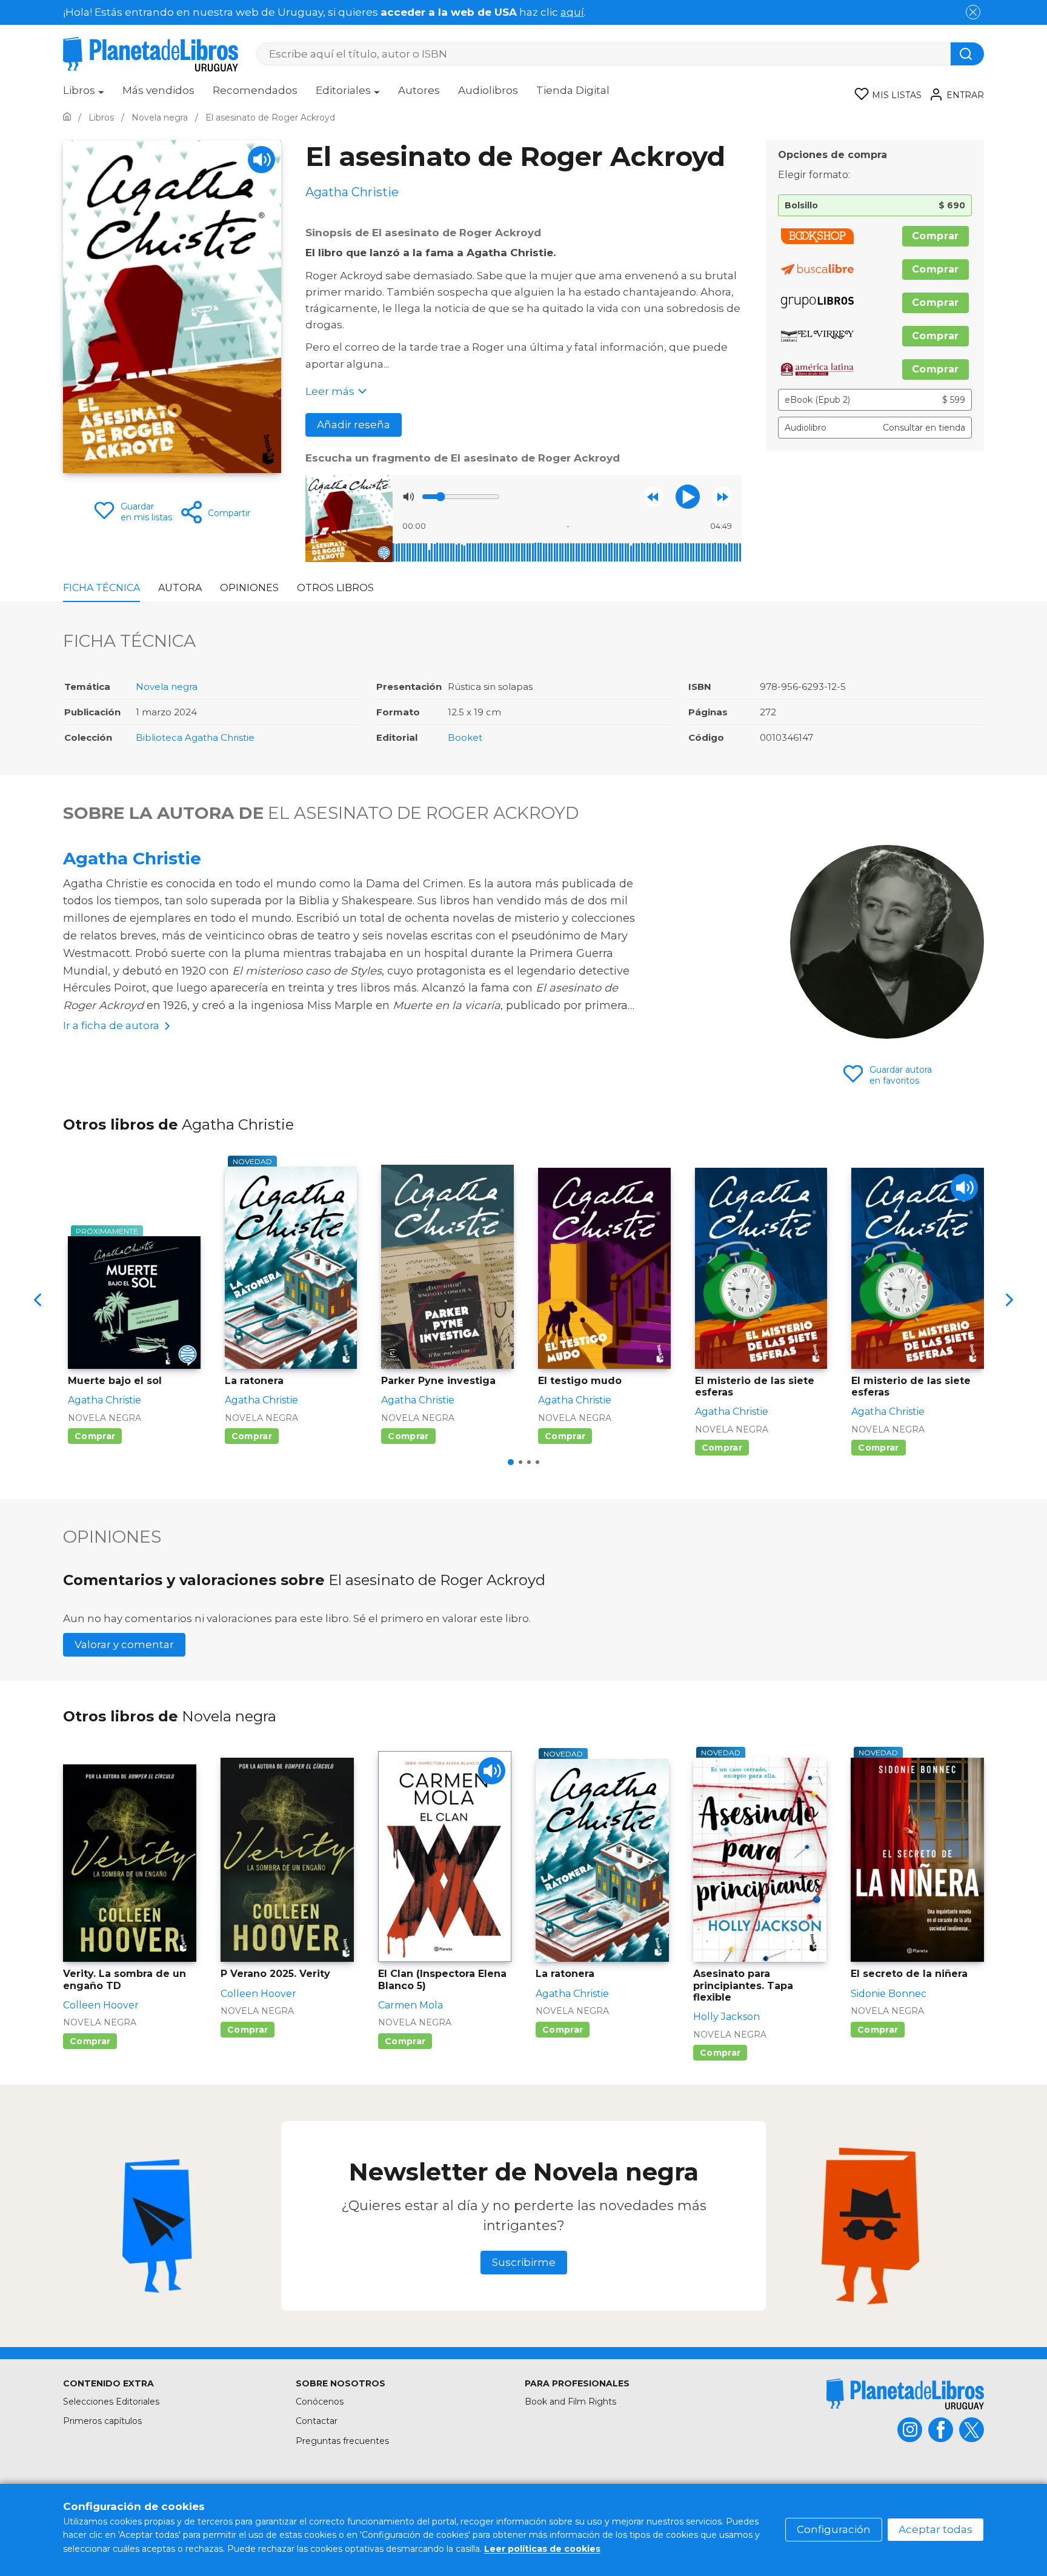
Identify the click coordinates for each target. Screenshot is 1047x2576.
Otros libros (335, 588)
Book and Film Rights (570, 2402)
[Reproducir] (688, 497)
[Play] (261, 160)
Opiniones (249, 588)
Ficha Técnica (101, 588)
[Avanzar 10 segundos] (722, 497)
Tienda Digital (573, 90)
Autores (419, 90)
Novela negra (167, 687)
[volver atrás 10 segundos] (653, 497)
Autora (180, 588)
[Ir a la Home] (67, 118)
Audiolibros (488, 90)
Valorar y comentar (124, 1644)
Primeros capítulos (102, 2421)
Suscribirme (524, 2262)
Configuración (834, 2529)
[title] (905, 2394)
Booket (465, 737)
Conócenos (320, 2402)
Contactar (317, 2421)
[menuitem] (84, 94)
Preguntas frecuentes (342, 2441)
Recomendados (255, 90)
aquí (572, 12)
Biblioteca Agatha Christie (195, 737)
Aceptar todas (936, 2529)
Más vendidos (158, 90)
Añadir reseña (354, 425)
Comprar (936, 236)
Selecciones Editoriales (111, 2402)
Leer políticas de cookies (542, 2549)
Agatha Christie (132, 858)
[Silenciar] (408, 497)
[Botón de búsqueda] (967, 54)
